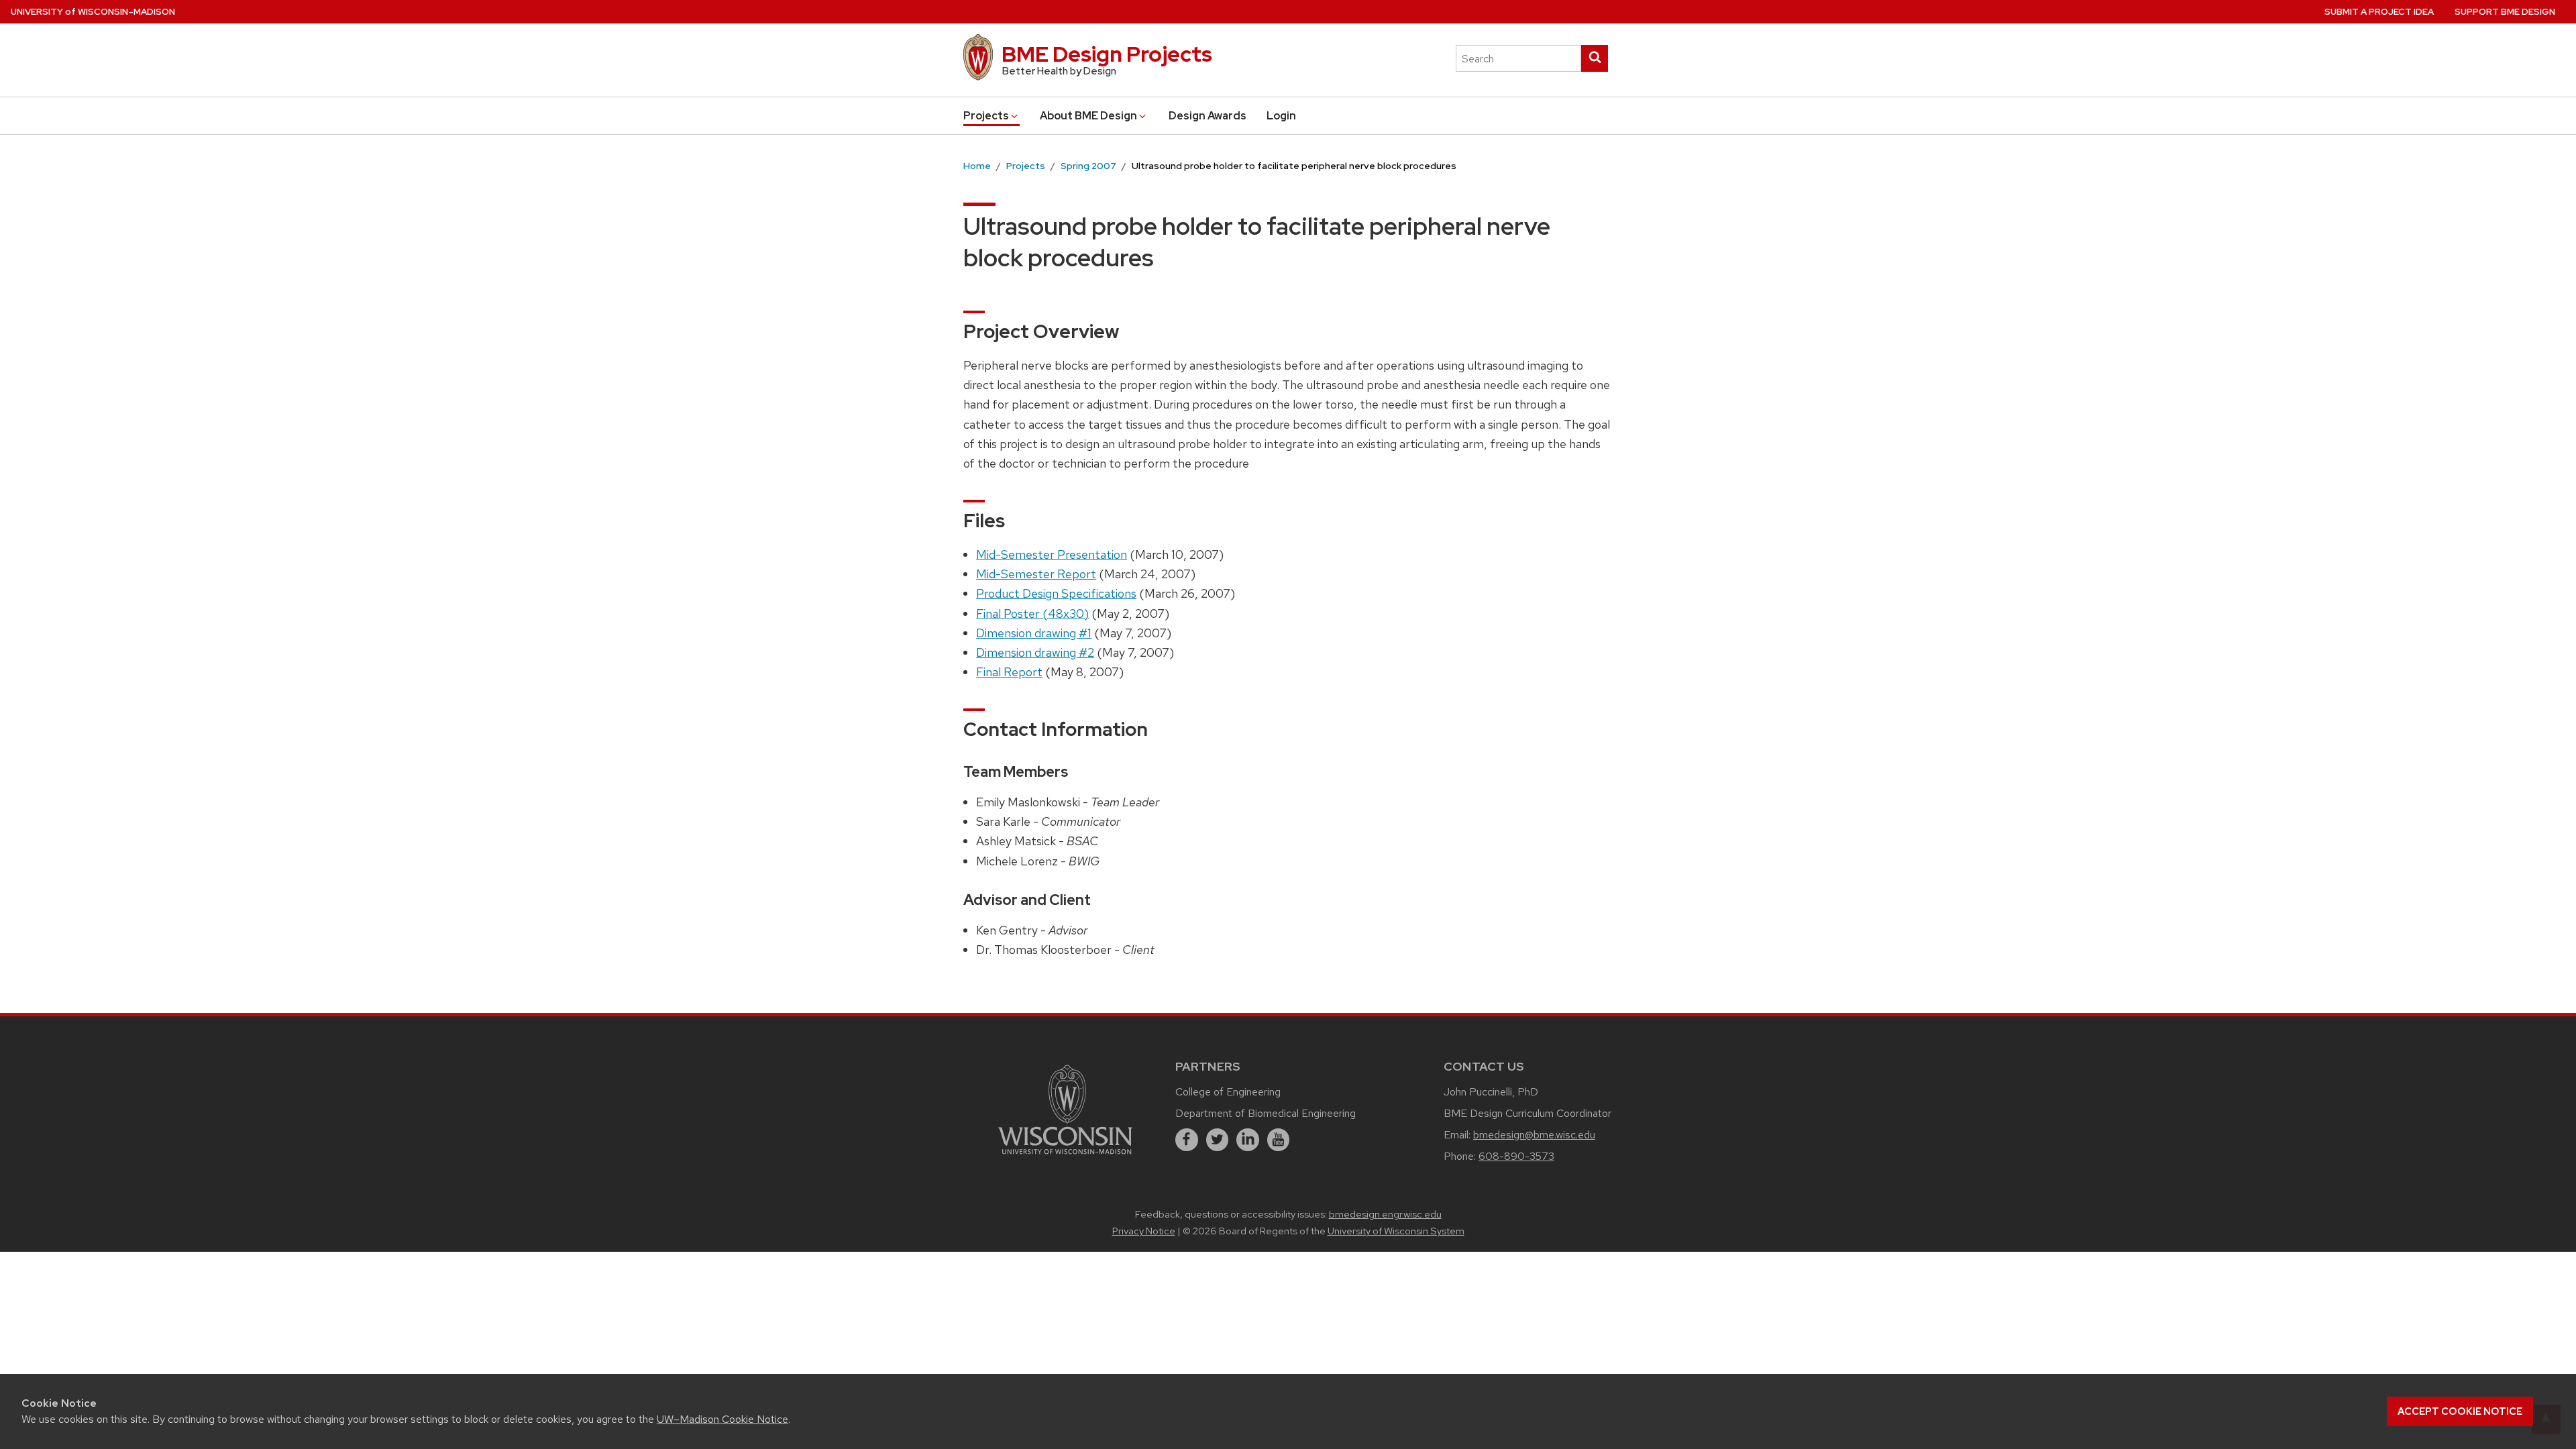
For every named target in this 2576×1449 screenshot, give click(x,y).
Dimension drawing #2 (1035, 652)
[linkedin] (1248, 1140)
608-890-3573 (1516, 1156)
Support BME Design (2505, 12)
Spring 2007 (1088, 166)
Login (1281, 116)
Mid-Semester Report (1036, 574)
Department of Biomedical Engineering (1266, 1113)
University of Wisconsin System (1396, 1231)
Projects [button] (986, 116)
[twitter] (1218, 1140)
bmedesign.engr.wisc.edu (1385, 1214)
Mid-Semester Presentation (1052, 554)
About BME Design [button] (1088, 116)
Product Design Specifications (1056, 593)
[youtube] (1279, 1140)
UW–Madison (93, 12)
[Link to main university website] (1065, 1156)
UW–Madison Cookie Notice (722, 1419)
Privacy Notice (1144, 1231)
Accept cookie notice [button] (2460, 1411)
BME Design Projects (1107, 54)
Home (977, 166)
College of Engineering (1228, 1092)
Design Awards (1207, 116)
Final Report (1009, 672)
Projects (1026, 166)
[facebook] (1187, 1140)
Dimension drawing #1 (1034, 633)
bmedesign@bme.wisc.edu (1534, 1135)
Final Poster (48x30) (1032, 613)
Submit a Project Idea (2379, 12)
